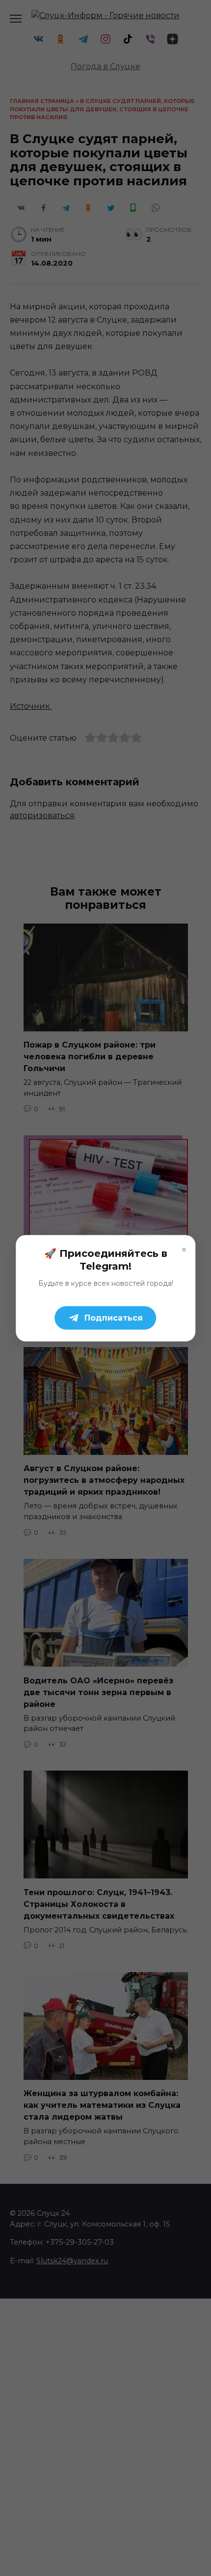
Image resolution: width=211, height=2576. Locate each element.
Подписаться (114, 1317)
